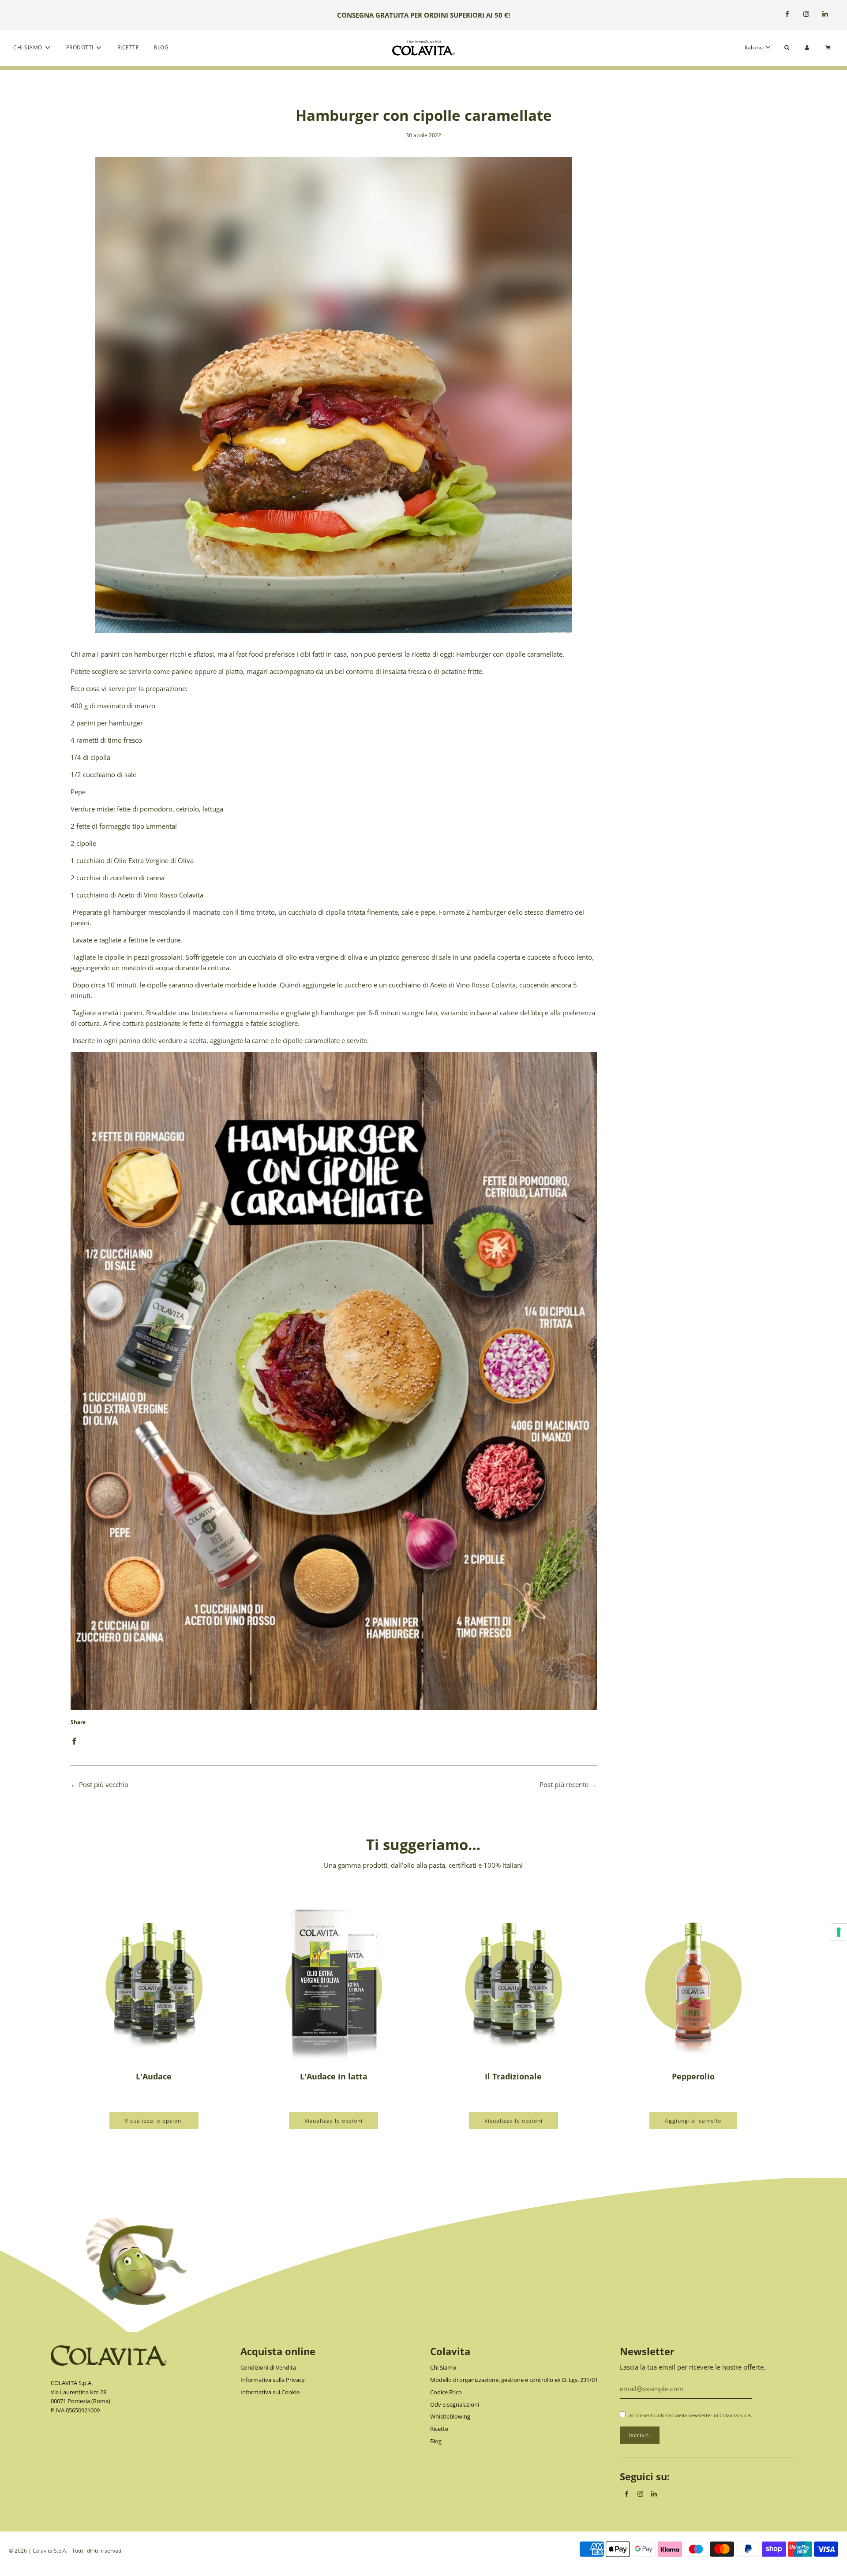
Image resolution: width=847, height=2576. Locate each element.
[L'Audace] (154, 1980)
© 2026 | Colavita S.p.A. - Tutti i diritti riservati (65, 2551)
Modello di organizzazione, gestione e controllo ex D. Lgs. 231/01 (514, 2380)
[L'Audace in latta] (334, 1980)
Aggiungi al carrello (693, 2121)
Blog (161, 47)
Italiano (754, 47)
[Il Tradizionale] (513, 1980)
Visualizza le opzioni (154, 2121)
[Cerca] (787, 47)
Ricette (128, 47)
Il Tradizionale (513, 2076)
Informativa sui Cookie (270, 2392)
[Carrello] (829, 47)
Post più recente (564, 1784)
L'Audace (154, 2076)
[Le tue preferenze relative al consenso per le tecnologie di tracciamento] (839, 1932)
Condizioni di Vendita (268, 2367)
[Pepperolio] (693, 1980)
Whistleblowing (450, 2416)
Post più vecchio (104, 1784)
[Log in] (807, 47)
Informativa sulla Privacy (273, 2380)
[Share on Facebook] (74, 1740)
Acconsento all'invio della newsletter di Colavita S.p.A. (691, 2415)
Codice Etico (446, 2392)
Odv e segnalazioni (455, 2404)
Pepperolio (693, 2076)
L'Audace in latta (334, 2076)
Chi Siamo (443, 2367)
